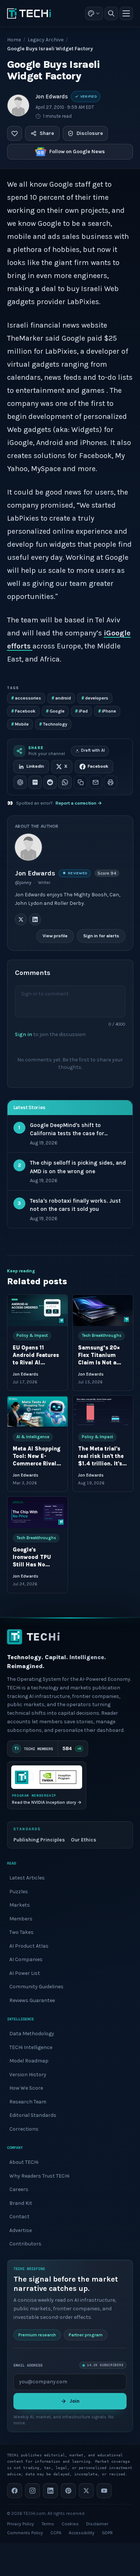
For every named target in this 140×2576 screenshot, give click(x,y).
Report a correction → (79, 803)
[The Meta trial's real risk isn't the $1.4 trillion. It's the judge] (103, 1411)
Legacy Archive (46, 40)
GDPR (107, 2533)
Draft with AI (93, 750)
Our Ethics (84, 1840)
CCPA (56, 2533)
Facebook (23, 711)
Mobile (20, 724)
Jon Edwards (52, 97)
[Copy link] (81, 782)
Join (74, 2401)
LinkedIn (35, 766)
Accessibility (82, 2533)
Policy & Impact (32, 1336)
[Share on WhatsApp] (65, 782)
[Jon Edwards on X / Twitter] (21, 920)
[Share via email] (96, 782)
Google (55, 711)
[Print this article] (111, 782)
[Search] (111, 13)
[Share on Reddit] (50, 782)
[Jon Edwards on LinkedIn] (35, 920)
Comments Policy (25, 2533)
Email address (28, 2365)
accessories (26, 698)
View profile (55, 936)
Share (47, 133)
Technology (53, 724)
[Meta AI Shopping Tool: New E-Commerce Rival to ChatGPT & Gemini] (38, 1411)
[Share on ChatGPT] (20, 782)
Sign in (24, 1034)
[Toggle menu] (126, 13)
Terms (48, 2524)
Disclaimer (97, 2524)
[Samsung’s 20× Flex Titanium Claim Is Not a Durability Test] (103, 1310)
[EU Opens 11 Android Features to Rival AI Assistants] (38, 1310)
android (61, 698)
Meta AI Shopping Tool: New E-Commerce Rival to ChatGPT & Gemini (37, 1464)
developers (95, 698)
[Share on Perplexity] (35, 782)
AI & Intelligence (33, 1437)
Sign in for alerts (101, 936)
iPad (81, 711)
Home (14, 40)
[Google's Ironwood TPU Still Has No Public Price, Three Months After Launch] (38, 1513)
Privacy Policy (21, 2524)
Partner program (86, 2334)
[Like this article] (15, 133)
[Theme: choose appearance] (94, 13)
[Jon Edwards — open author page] (18, 105)
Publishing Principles (39, 1840)
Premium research (37, 2334)
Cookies (70, 2524)
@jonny (23, 883)
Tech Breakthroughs (102, 1336)
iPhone (107, 711)
